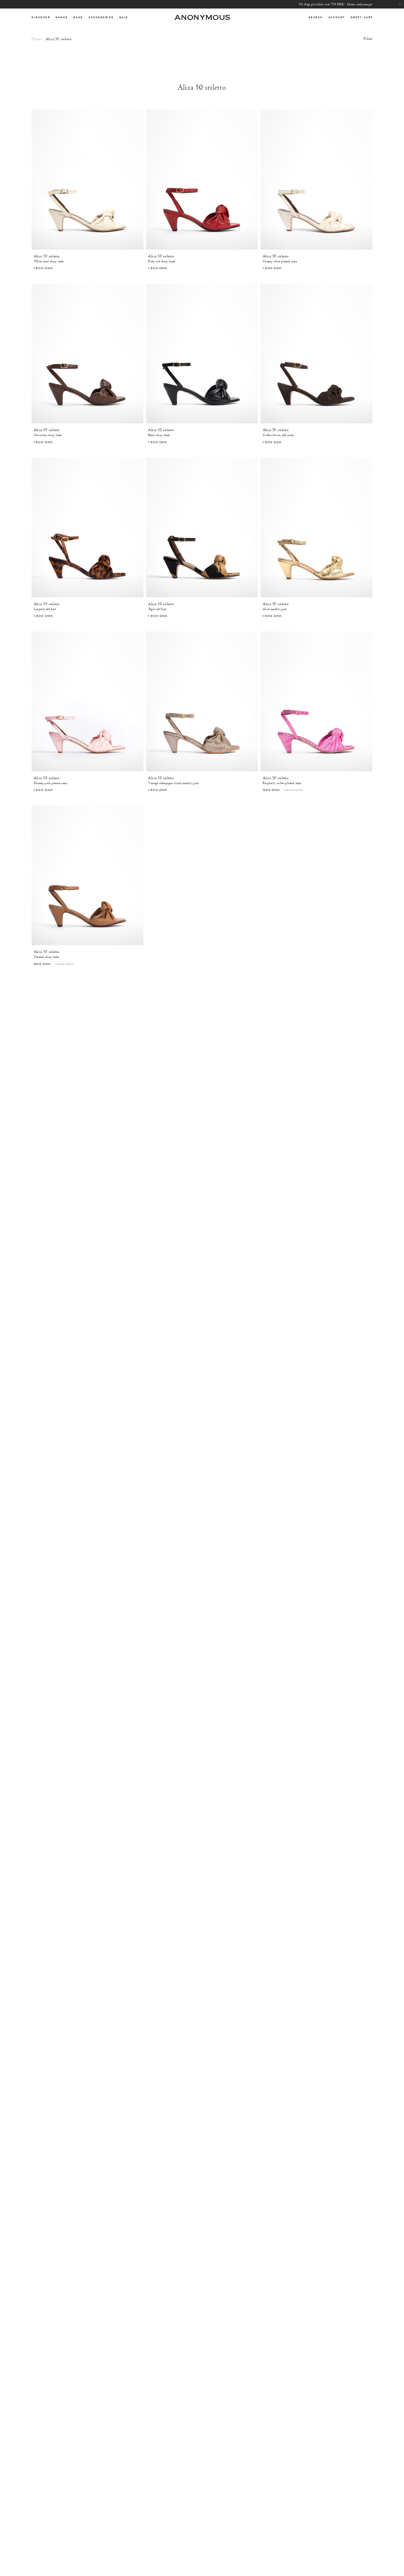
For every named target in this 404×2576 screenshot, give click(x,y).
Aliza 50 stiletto (47, 256)
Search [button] (316, 17)
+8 (140, 256)
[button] (41, 17)
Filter (368, 39)
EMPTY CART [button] (362, 17)
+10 (369, 256)
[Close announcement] (400, 4)
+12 (369, 430)
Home (37, 39)
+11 (140, 604)
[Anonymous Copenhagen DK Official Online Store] (202, 17)
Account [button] (337, 17)
